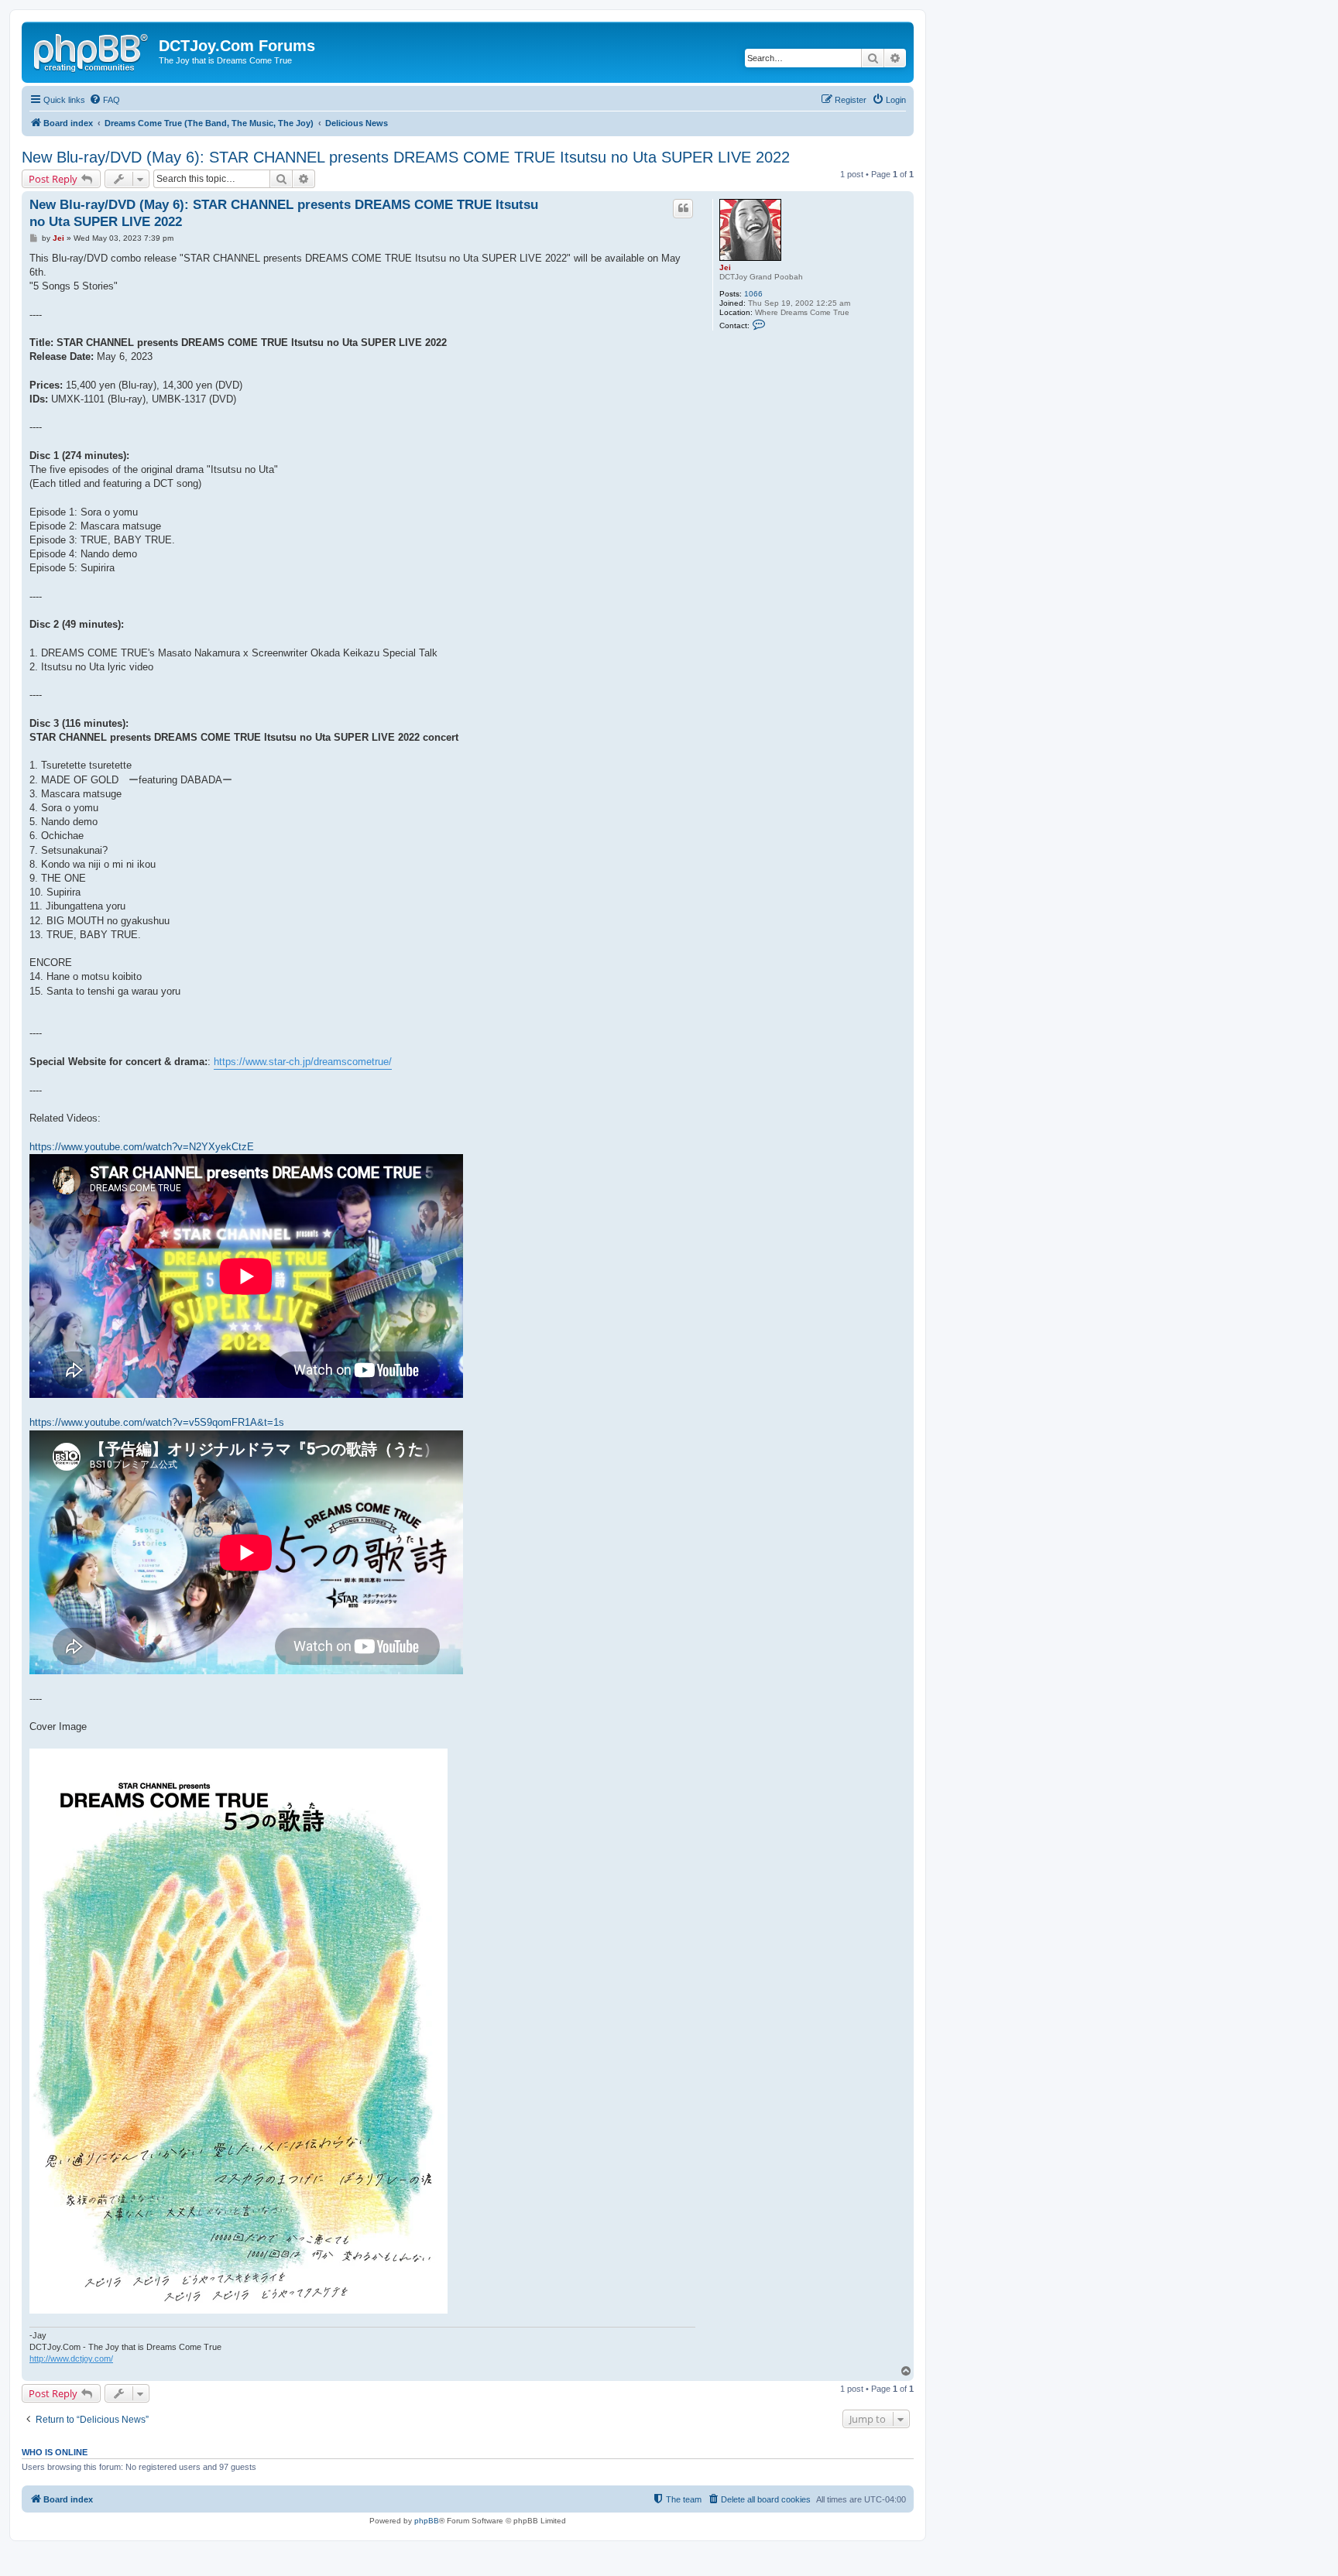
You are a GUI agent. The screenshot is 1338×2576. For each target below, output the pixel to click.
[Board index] (92, 50)
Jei (725, 267)
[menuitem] (105, 100)
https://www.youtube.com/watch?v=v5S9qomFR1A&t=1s (157, 1422)
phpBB (427, 2521)
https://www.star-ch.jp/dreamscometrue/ (303, 1062)
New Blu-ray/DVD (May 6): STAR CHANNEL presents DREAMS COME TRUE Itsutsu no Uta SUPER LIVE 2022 (406, 157)
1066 (753, 294)
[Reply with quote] (683, 208)
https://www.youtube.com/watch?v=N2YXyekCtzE (142, 1147)
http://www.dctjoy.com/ (71, 2358)
